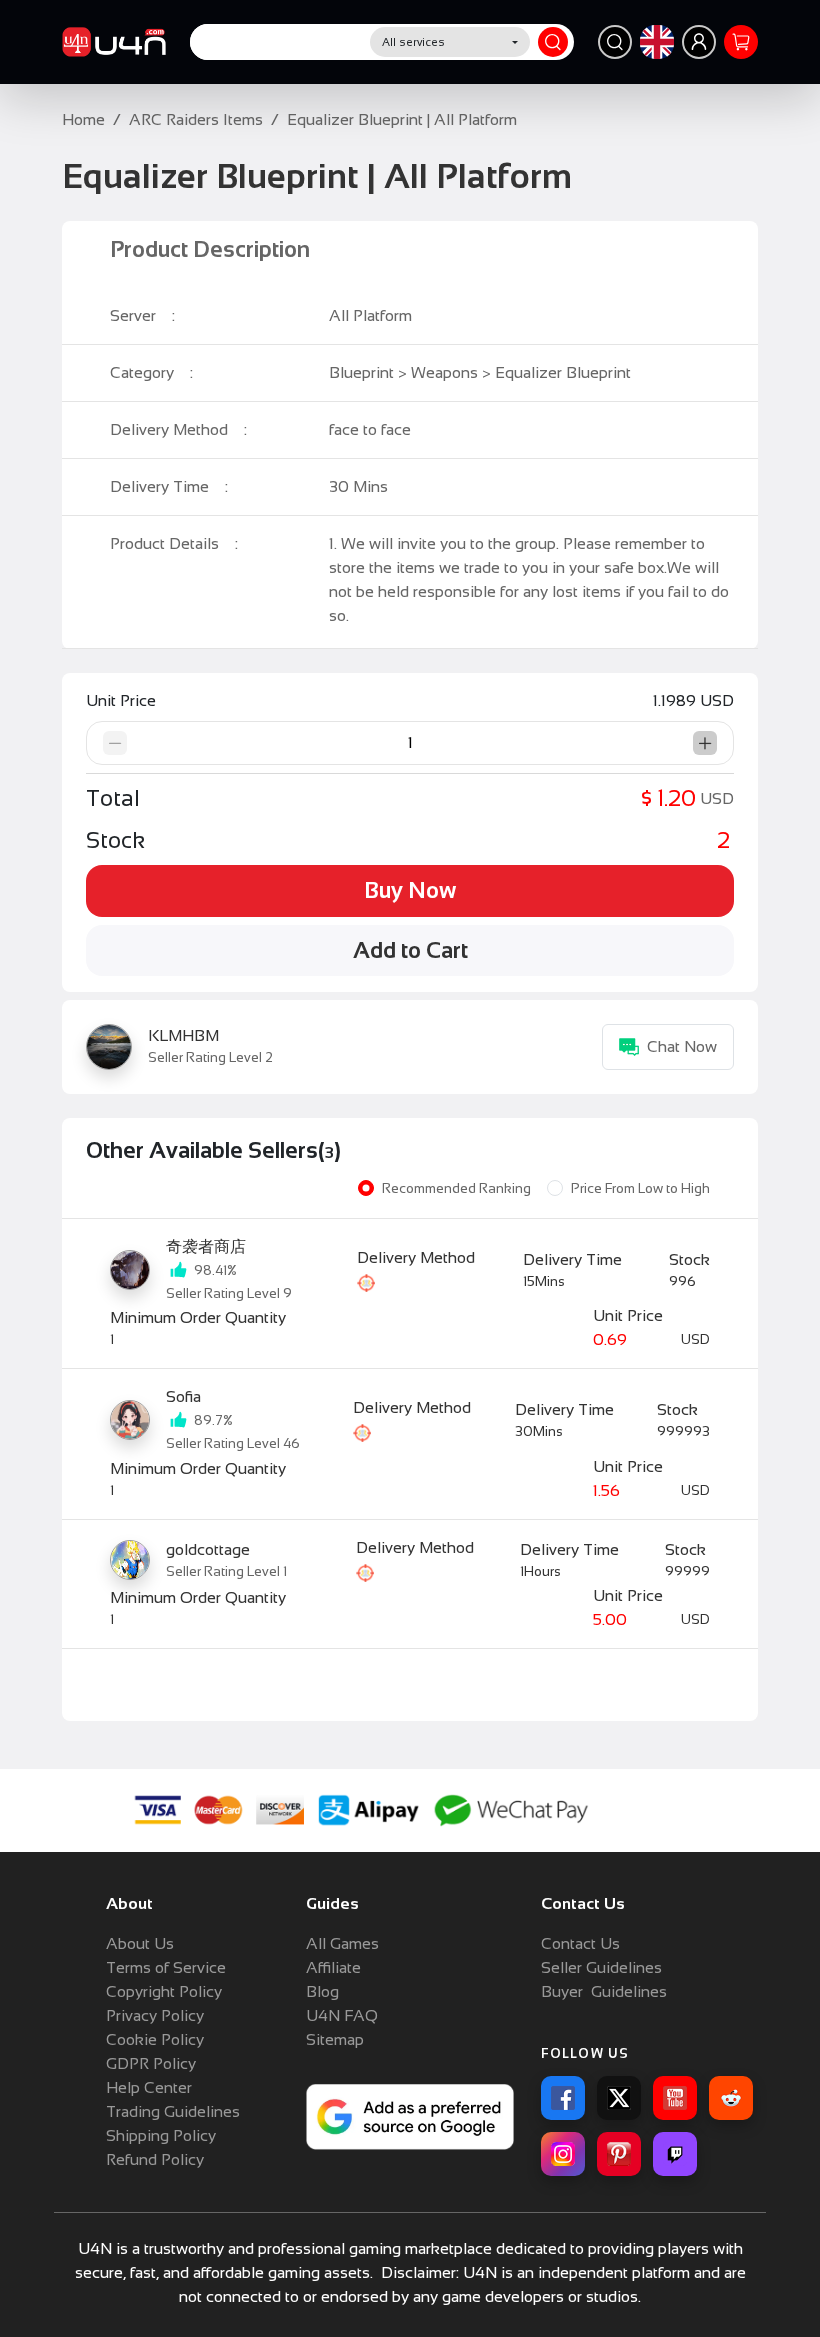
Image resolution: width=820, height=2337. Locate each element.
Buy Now (410, 890)
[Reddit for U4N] (731, 2098)
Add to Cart (410, 950)
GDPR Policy (151, 2063)
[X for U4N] (619, 2098)
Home (83, 119)
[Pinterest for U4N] (619, 2154)
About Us (140, 1943)
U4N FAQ (342, 2015)
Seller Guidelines (601, 1967)
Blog (322, 1991)
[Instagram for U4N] (563, 2154)
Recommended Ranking (456, 1188)
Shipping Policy (161, 2135)
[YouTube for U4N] (675, 2098)
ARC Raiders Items (196, 119)
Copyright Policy (164, 1991)
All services (413, 42)
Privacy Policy (155, 2015)
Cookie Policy (155, 2039)
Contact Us (580, 1943)
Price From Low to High (640, 1188)
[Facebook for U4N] (563, 2098)
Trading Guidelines (173, 2111)
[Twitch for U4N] (675, 2154)
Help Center (149, 2087)
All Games (342, 1943)
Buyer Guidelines (604, 1991)
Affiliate (333, 1967)
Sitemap (335, 2039)
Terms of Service (166, 1967)
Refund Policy (155, 2159)
